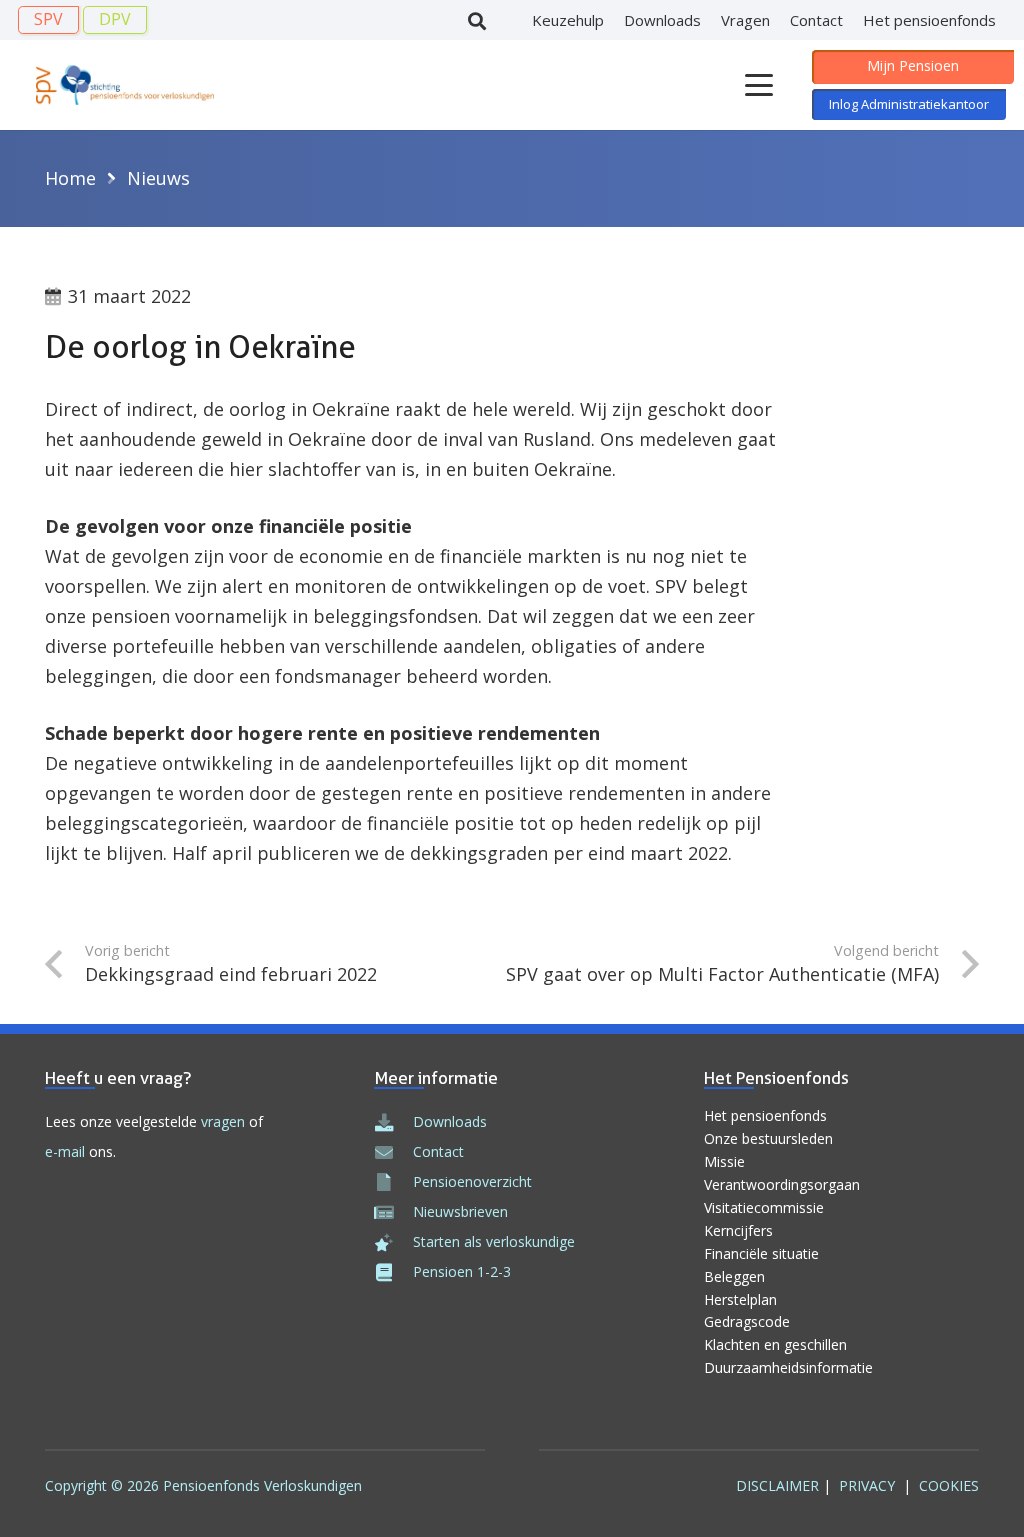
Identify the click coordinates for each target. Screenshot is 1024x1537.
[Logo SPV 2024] (125, 85)
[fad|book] (393, 1272)
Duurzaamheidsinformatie (788, 1367)
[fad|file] (393, 1182)
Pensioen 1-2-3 (462, 1271)
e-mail (65, 1151)
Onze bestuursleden (768, 1138)
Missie (724, 1161)
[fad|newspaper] (393, 1212)
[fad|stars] (393, 1242)
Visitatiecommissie (764, 1207)
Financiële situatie (761, 1253)
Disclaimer (777, 1485)
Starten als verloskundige (494, 1241)
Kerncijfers (738, 1230)
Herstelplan (740, 1299)
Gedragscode (747, 1321)
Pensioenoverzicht (472, 1181)
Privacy (867, 1485)
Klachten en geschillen (775, 1344)
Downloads (450, 1121)
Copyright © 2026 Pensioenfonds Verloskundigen (203, 1485)
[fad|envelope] (393, 1152)
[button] (477, 21)
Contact (438, 1151)
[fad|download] (393, 1122)
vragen (223, 1121)
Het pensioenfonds (765, 1115)
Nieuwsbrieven (460, 1211)
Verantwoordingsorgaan (782, 1184)
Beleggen (734, 1276)
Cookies (949, 1485)
